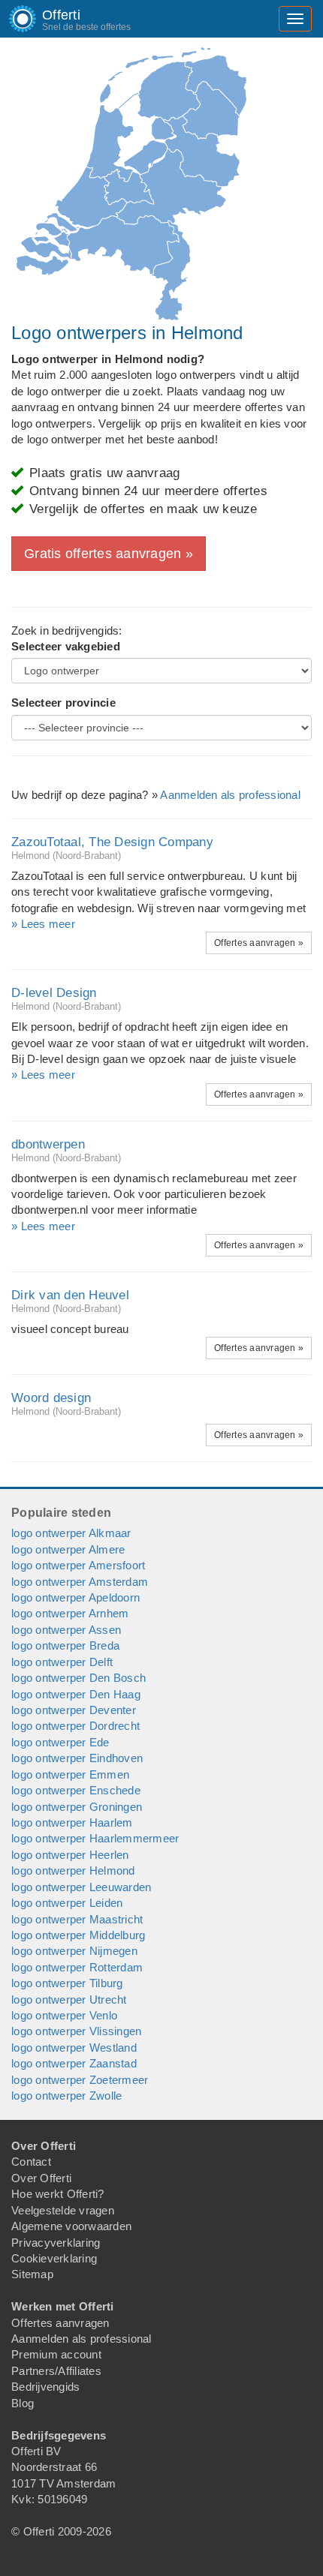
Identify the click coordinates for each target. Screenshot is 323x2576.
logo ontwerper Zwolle (66, 2096)
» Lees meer (43, 924)
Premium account (56, 2354)
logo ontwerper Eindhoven (77, 1758)
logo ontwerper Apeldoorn (75, 1597)
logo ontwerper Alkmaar (71, 1533)
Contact (31, 2162)
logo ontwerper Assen (66, 1630)
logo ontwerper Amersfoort (78, 1565)
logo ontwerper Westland (74, 2048)
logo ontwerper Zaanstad (74, 2063)
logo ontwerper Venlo (64, 2015)
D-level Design (54, 993)
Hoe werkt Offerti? (58, 2194)
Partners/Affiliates (56, 2371)
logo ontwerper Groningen (77, 1807)
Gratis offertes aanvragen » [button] (109, 554)
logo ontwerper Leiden (67, 1903)
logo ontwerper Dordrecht (75, 1726)
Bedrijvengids (45, 2387)
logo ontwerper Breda (65, 1645)
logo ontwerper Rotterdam (77, 1967)
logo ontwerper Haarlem (72, 1822)
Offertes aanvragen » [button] (259, 943)
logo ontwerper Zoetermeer (80, 2080)
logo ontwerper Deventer (74, 1710)
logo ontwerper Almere (68, 1549)
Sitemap (32, 2274)
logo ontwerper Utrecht (69, 2000)
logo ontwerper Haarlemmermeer (95, 1838)
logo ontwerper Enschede (76, 1790)
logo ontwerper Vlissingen (76, 2031)
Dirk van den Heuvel (70, 1295)
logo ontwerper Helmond (73, 1870)
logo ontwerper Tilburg (67, 1983)
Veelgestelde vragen (63, 2210)
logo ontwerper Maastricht (77, 1919)
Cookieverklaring (54, 2258)
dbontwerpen (48, 1144)
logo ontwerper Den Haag (76, 1694)
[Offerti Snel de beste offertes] (11, 19)
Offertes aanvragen (60, 2323)
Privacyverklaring (56, 2243)
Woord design (51, 1398)
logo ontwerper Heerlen (70, 1855)
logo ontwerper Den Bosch (78, 1678)
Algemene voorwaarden (71, 2226)
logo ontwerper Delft (62, 1662)
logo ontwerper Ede (60, 1742)
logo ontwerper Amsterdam (80, 1582)
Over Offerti (41, 2178)
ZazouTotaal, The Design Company (112, 842)
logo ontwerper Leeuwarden (81, 1887)
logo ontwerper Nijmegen (74, 1951)
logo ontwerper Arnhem (70, 1613)
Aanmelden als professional (230, 795)
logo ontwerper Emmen (70, 1774)
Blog (23, 2403)
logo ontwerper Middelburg (78, 1935)
